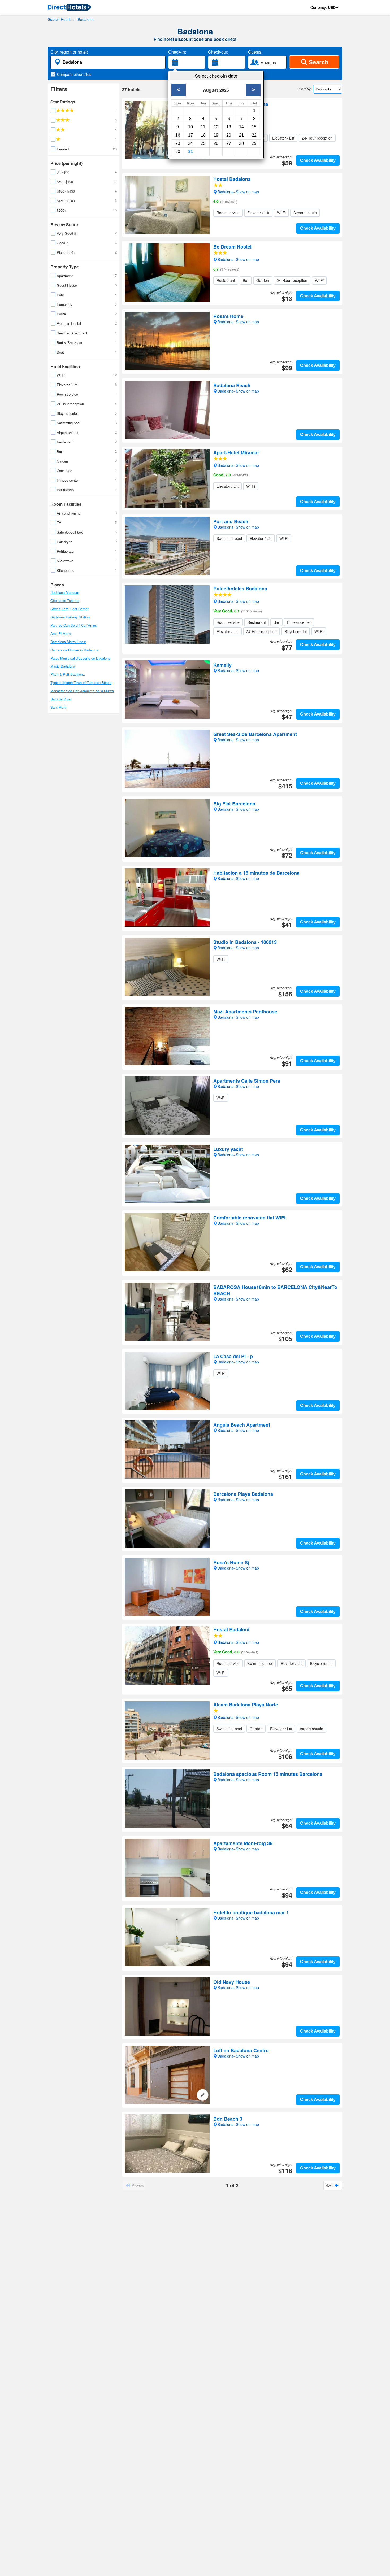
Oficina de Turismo (65, 601)
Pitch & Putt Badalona (68, 674)
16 (178, 135)
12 (216, 127)
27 (229, 143)
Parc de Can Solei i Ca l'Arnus (74, 625)
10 (190, 127)
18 (203, 135)
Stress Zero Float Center (69, 609)
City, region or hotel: (69, 52)
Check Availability (318, 160)
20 (229, 135)
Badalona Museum (65, 592)
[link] (70, 8)
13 (229, 127)
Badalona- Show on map (238, 117)
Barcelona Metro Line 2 (68, 642)
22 (254, 135)
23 (178, 143)
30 (178, 152)
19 (216, 135)
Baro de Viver (61, 699)
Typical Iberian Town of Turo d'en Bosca (81, 683)
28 (241, 143)
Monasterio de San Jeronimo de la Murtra (82, 691)
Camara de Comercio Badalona (74, 650)
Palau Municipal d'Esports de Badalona (80, 658)
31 (190, 152)
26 (216, 143)
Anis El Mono (61, 633)
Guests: (255, 52)
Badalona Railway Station (70, 617)
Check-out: (218, 52)
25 (203, 143)
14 (241, 127)
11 (203, 127)
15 (254, 127)
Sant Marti (58, 707)
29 (254, 143)
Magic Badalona (63, 666)
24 (190, 143)
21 (241, 135)
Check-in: (177, 52)
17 (190, 135)
